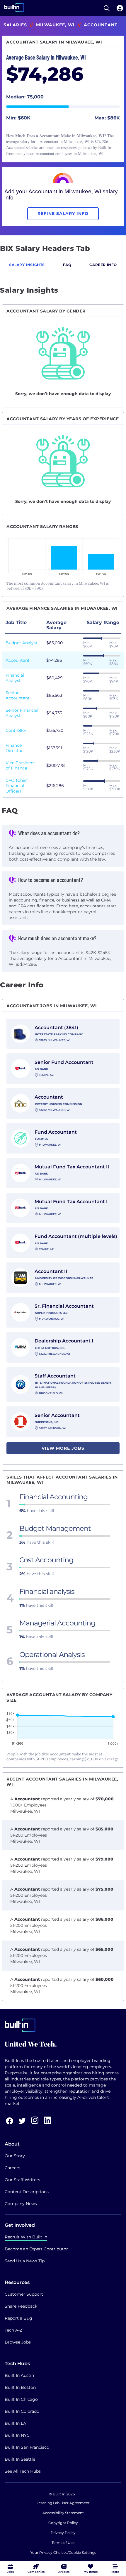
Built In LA (15, 2423)
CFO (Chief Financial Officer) (17, 786)
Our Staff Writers (22, 2180)
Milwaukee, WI (55, 25)
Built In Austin (19, 2375)
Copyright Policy (63, 2523)
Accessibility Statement (63, 2513)
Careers (12, 2168)
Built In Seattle (20, 2459)
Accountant (18, 660)
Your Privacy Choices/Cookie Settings (63, 2552)
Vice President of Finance (20, 765)
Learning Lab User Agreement (63, 2503)
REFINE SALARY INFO (63, 213)
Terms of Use (63, 2543)
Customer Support (24, 2294)
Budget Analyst (22, 643)
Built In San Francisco (27, 2447)
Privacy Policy (63, 2533)
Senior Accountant (18, 695)
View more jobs (63, 1448)
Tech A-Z (13, 2330)
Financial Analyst (15, 678)
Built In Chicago (21, 2399)
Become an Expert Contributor (36, 2249)
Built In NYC (17, 2435)
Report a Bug (18, 2318)
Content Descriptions (27, 2192)
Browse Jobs (18, 2342)
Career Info (103, 265)
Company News (21, 2204)
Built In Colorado (22, 2411)
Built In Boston (20, 2387)
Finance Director (14, 748)
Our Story (15, 2156)
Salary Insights (27, 265)
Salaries (15, 25)
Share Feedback (21, 2306)
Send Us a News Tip (25, 2261)
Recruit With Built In (26, 2237)
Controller (16, 730)
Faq (67, 265)
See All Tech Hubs (23, 2471)
